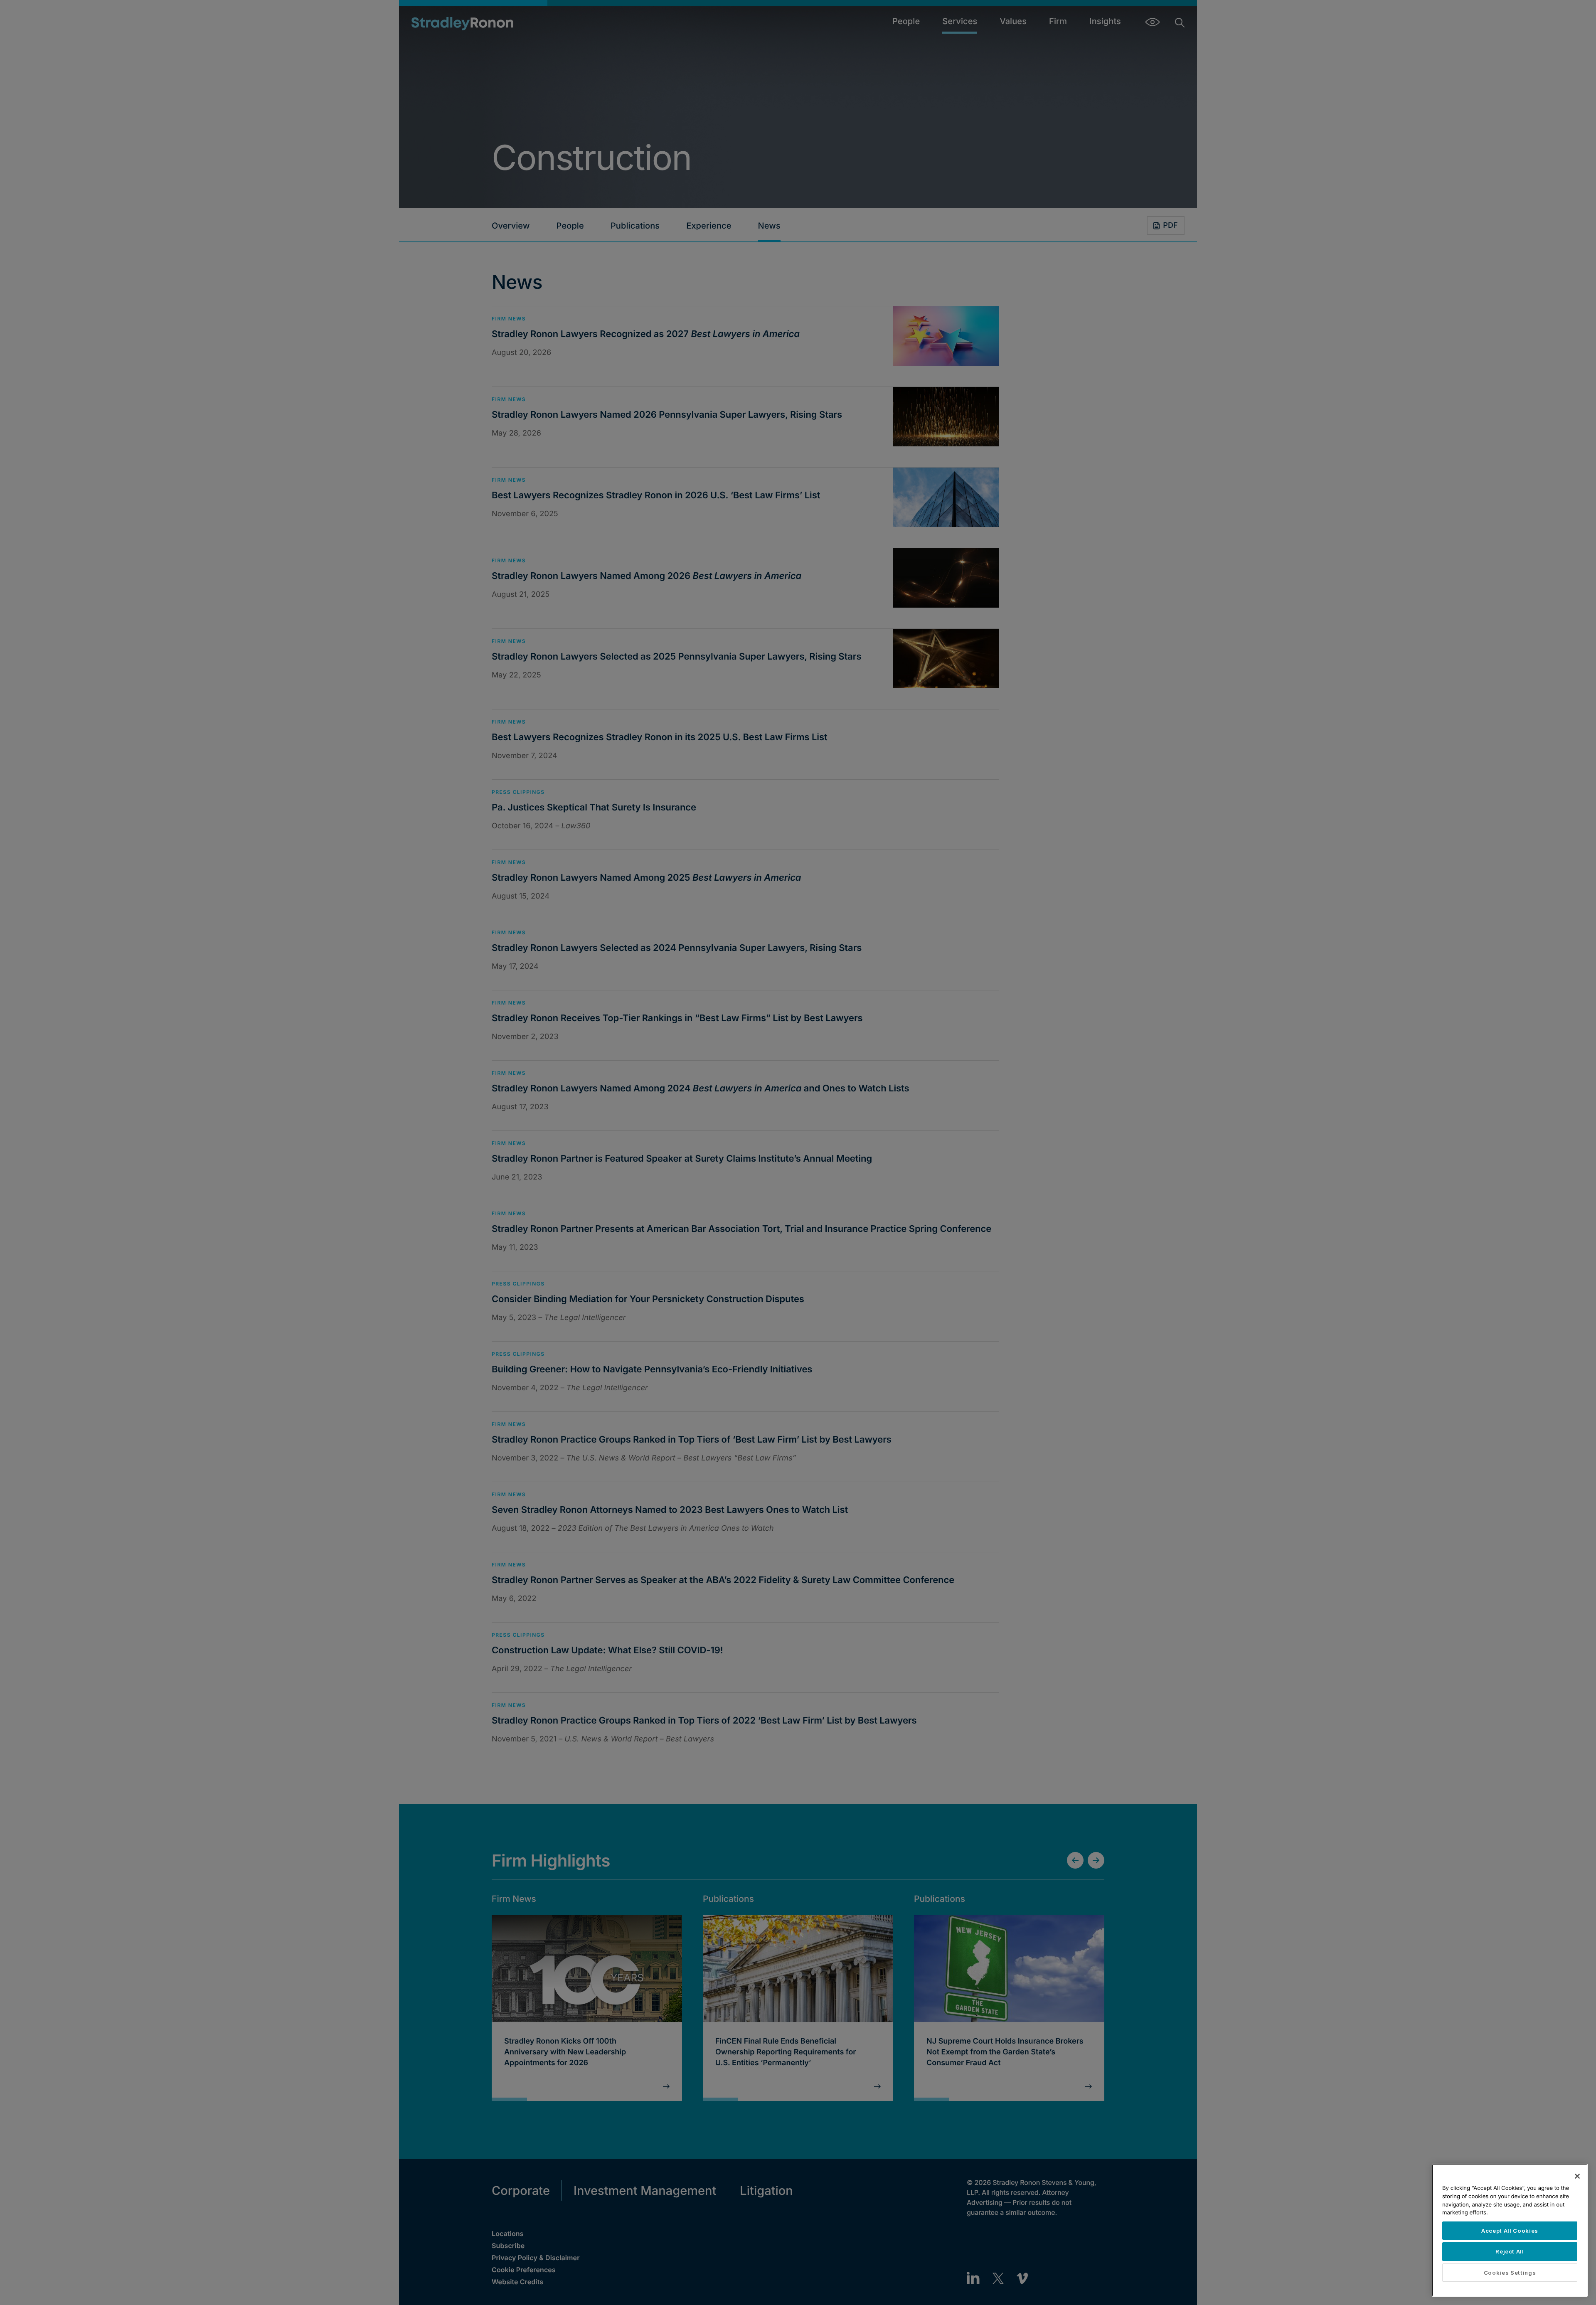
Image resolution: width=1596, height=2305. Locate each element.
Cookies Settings (1510, 2273)
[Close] (1577, 2176)
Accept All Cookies (1510, 2231)
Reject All (1510, 2251)
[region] (1510, 2230)
